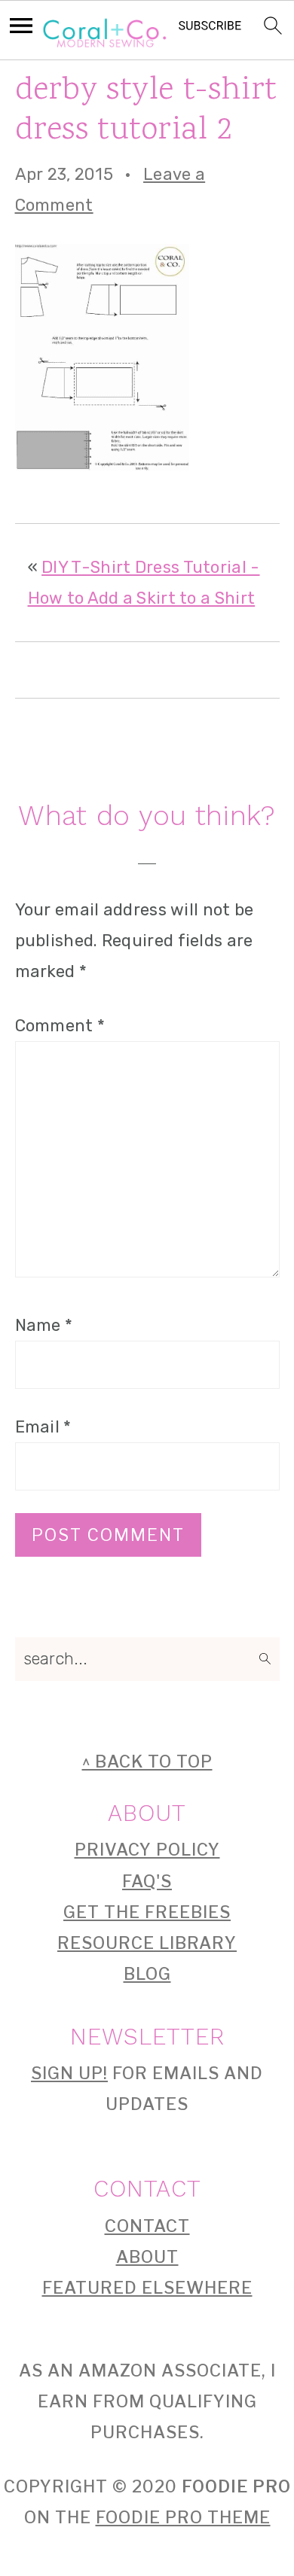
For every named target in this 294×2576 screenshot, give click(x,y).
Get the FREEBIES (147, 1912)
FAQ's (147, 1881)
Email (43, 1427)
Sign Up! (69, 2073)
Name (44, 1325)
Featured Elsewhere (147, 2288)
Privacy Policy (147, 1850)
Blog (147, 1974)
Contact (147, 2226)
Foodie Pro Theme (183, 2517)
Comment (60, 1026)
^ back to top (147, 1761)
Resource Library (147, 1943)
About (147, 2257)
